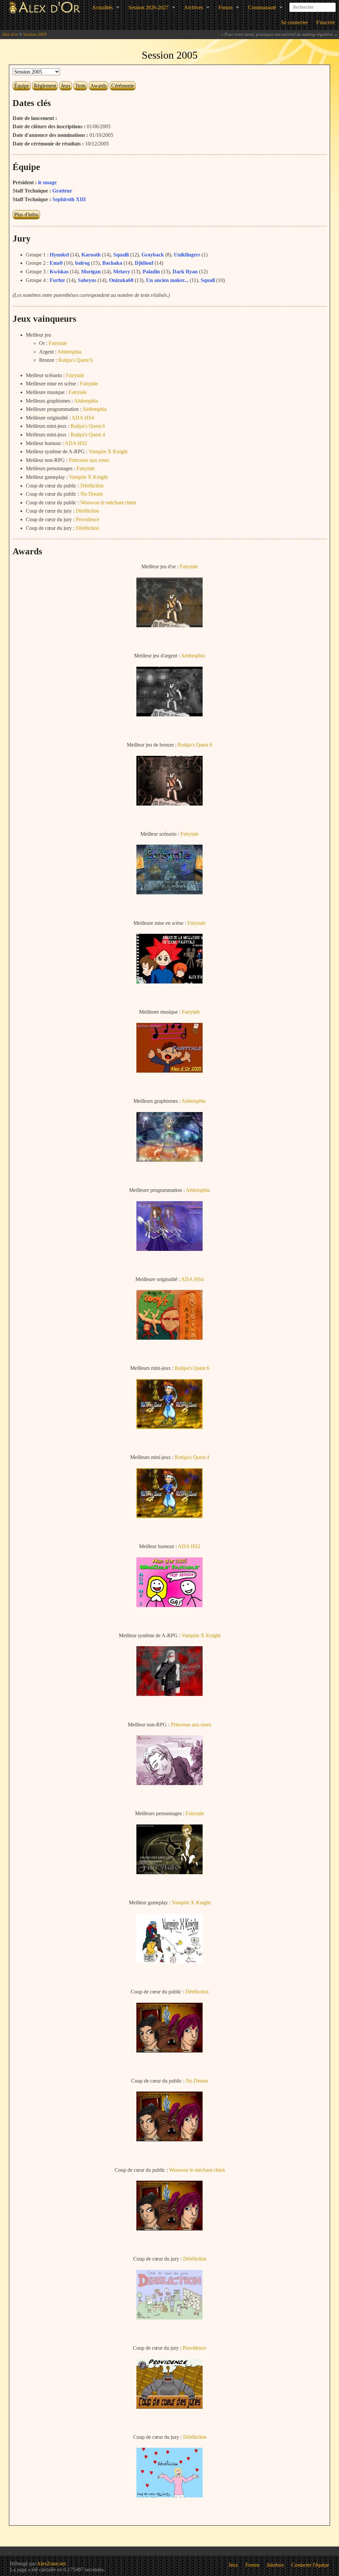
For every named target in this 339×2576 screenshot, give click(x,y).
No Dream (92, 494)
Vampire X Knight (108, 451)
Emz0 (56, 263)
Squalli (121, 255)
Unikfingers (187, 255)
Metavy (122, 272)
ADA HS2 (76, 443)
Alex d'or (10, 34)
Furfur (57, 280)
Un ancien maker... (167, 280)
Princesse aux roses (89, 460)
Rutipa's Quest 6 (75, 360)
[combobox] (313, 5)
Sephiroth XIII (69, 199)
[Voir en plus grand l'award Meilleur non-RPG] (169, 1783)
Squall (208, 280)
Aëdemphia (69, 352)
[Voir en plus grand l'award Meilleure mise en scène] (169, 982)
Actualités (102, 7)
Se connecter (294, 22)
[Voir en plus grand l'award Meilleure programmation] (169, 1249)
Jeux (66, 86)
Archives (194, 7)
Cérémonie (123, 86)
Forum (225, 7)
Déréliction (92, 486)
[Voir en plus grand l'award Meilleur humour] (169, 1605)
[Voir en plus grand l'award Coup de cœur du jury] (169, 2318)
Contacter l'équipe (310, 2565)
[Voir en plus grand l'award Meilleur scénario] (169, 893)
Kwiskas (59, 272)
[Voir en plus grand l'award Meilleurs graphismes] (169, 1160)
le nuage (47, 182)
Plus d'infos (26, 215)
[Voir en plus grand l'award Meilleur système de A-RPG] (169, 1694)
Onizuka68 (121, 280)
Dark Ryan (185, 272)
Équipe (22, 86)
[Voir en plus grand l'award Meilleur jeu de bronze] (169, 804)
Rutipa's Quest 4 (88, 435)
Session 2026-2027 (148, 7)
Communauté (262, 7)
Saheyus (87, 280)
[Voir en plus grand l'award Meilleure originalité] (169, 1338)
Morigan (91, 272)
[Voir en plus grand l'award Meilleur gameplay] (169, 1961)
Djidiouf (144, 263)
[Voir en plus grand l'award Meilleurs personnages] (169, 1872)
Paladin (151, 272)
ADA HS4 (83, 418)
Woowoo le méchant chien (108, 503)
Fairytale (58, 343)
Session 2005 (35, 34)
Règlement (45, 86)
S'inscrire (325, 22)
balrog (82, 263)
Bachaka (112, 263)
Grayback (153, 255)
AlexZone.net (51, 2564)
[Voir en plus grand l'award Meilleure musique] (169, 1071)
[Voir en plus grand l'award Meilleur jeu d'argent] (169, 715)
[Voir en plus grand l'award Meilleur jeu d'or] (169, 625)
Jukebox (275, 2565)
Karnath (91, 255)
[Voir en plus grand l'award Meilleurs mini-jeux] (169, 1427)
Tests (80, 86)
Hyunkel (59, 255)
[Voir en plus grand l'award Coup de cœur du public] (169, 2051)
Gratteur (62, 191)
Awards (98, 86)
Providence (88, 519)
